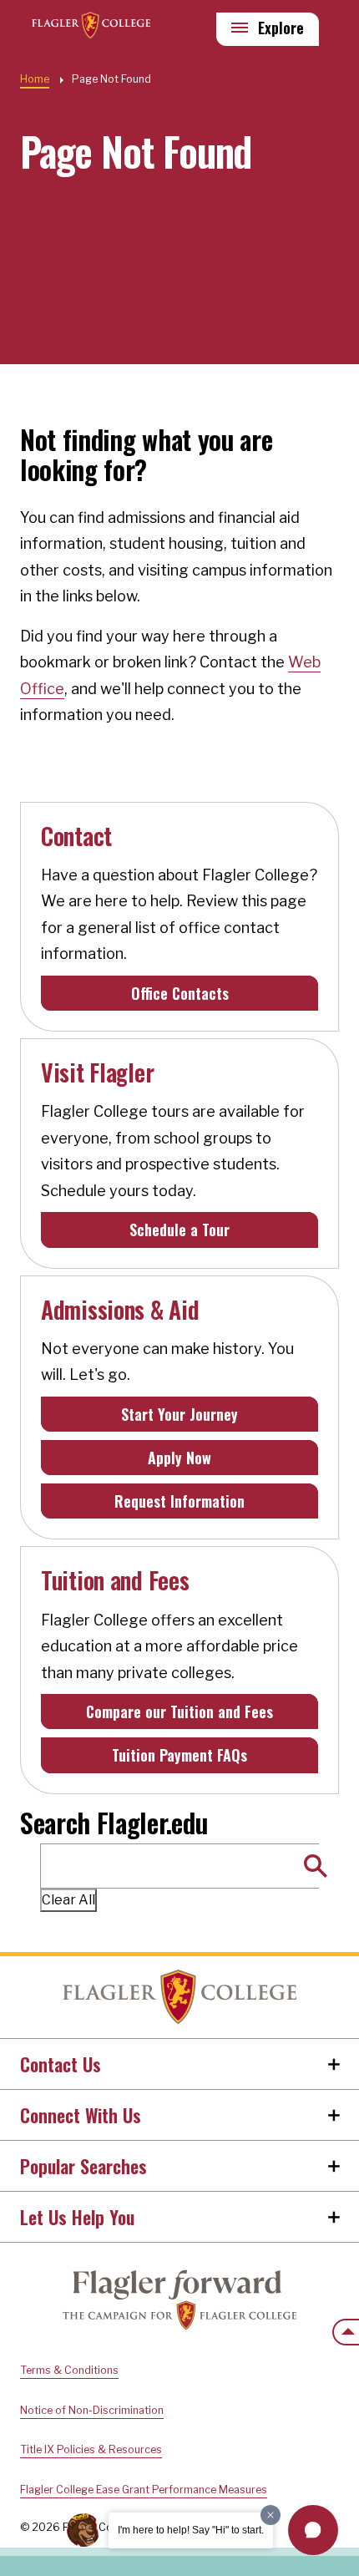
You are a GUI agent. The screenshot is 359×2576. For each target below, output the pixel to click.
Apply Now (179, 1458)
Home (179, 1997)
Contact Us (61, 2064)
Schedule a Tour (179, 1230)
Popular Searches (83, 2166)
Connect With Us (81, 2115)
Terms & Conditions (69, 2370)
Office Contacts (180, 993)
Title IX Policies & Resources (91, 2449)
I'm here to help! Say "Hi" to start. (191, 2530)
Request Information (179, 1501)
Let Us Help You (77, 2217)
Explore (281, 28)
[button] (313, 2530)
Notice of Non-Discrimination (92, 2410)
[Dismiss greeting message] (271, 2515)
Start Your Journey (179, 1414)
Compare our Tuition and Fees (179, 1711)
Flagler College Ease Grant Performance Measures (144, 2490)
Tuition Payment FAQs (179, 1755)
